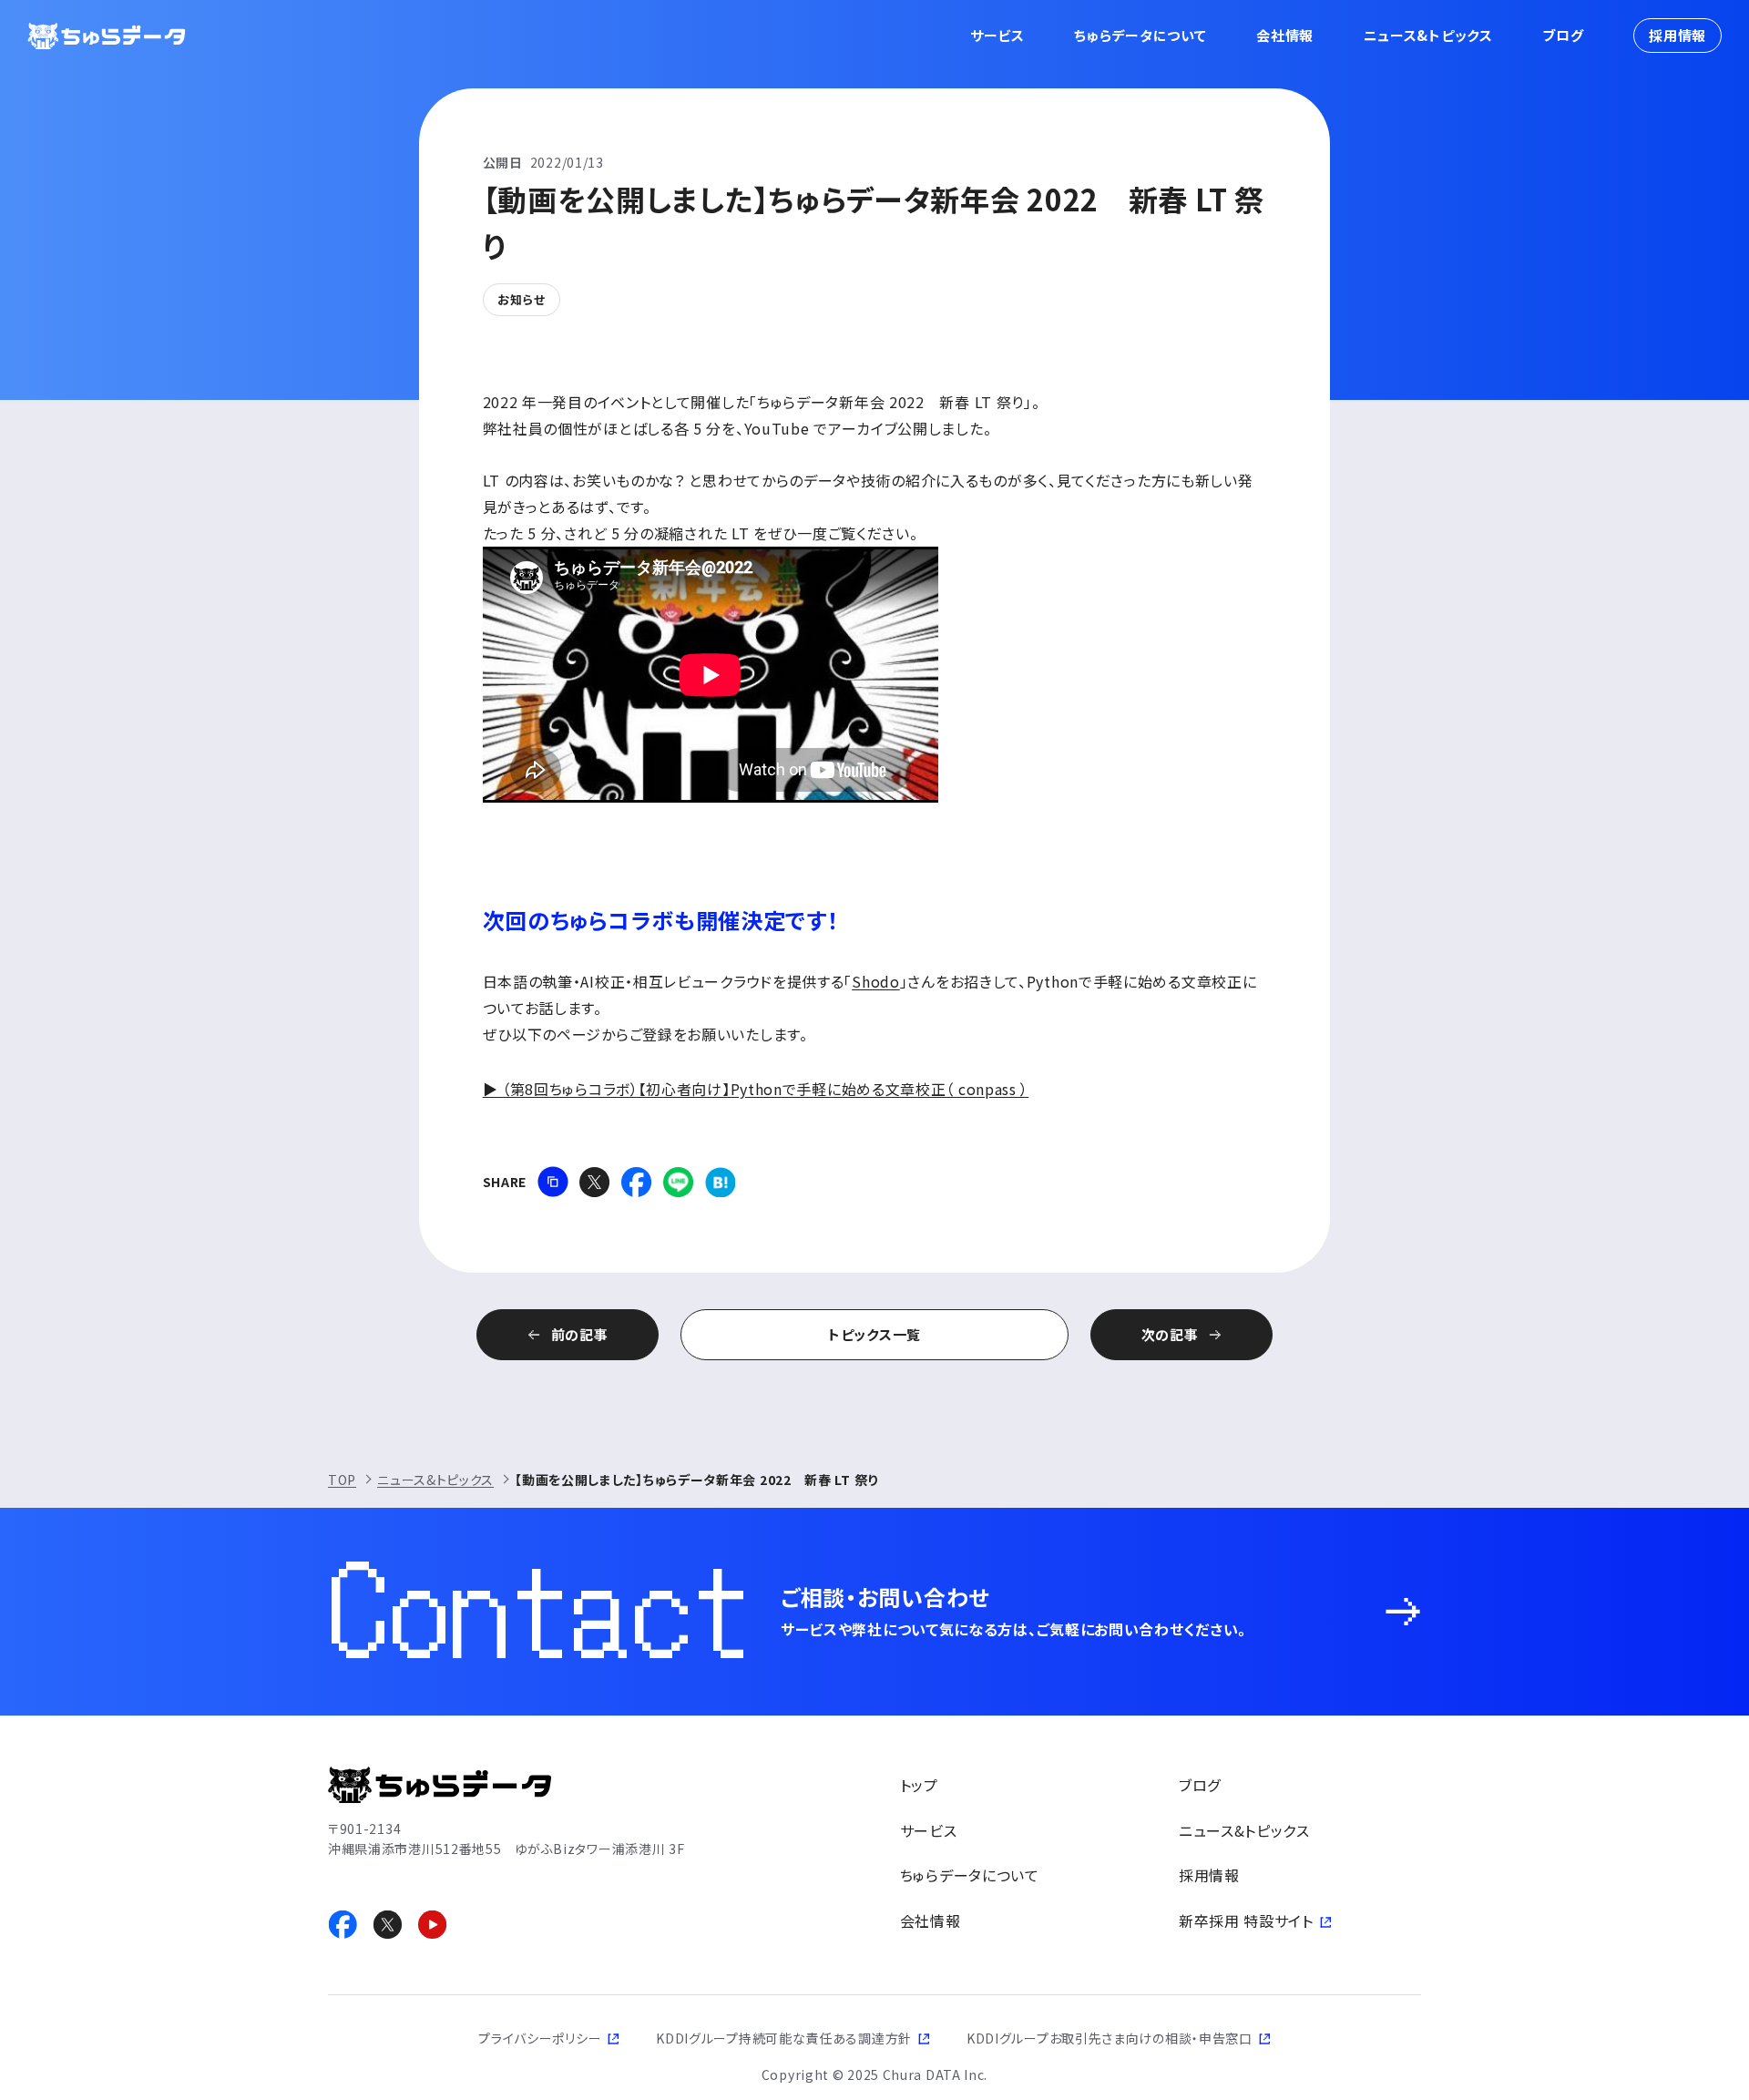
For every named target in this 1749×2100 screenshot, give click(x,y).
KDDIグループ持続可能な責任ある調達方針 (784, 2038)
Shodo (876, 981)
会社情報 (1285, 35)
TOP (342, 1480)
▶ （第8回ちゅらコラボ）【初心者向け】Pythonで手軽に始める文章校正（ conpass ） (756, 1089)
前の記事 (580, 1334)
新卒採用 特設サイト (1246, 1921)
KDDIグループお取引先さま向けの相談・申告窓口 (1110, 2038)
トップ (919, 1785)
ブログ (1563, 35)
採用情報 (1677, 35)
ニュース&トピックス (1428, 35)
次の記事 (1170, 1334)
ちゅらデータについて (1140, 35)
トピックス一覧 (874, 1334)
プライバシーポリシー (540, 2038)
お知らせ (522, 299)
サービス (997, 35)
